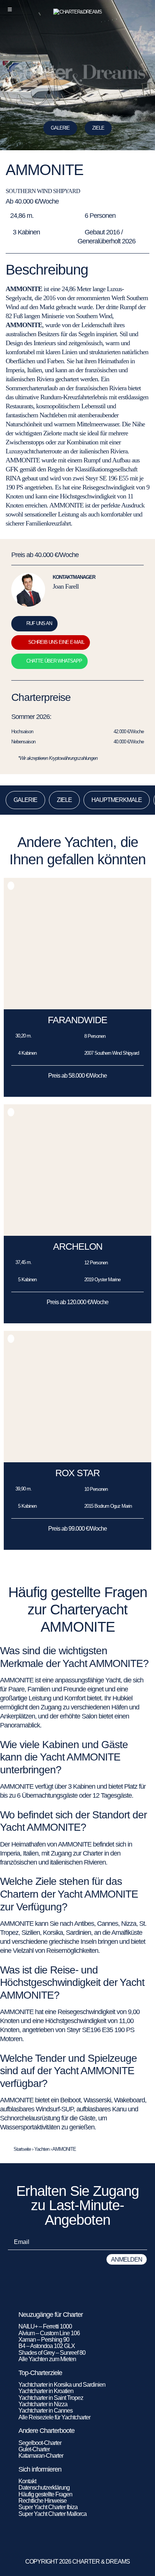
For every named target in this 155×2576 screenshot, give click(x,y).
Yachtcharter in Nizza (43, 2404)
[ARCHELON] (77, 1234)
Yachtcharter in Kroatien (46, 2391)
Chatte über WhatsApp (54, 661)
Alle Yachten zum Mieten (47, 2359)
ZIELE (98, 128)
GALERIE (25, 800)
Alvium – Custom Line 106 (50, 2333)
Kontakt (27, 2481)
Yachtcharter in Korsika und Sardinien (62, 2385)
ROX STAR (77, 1473)
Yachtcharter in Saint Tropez (51, 2398)
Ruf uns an (39, 623)
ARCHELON (78, 1246)
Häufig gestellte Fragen (45, 2494)
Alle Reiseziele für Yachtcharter (54, 2417)
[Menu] (10, 9)
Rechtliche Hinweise (43, 2501)
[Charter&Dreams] (78, 12)
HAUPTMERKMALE (117, 800)
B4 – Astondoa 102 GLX (47, 2346)
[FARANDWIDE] (77, 1007)
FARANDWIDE (77, 1020)
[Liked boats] (145, 9)
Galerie (60, 128)
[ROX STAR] (77, 1460)
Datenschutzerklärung (44, 2488)
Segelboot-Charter (40, 2443)
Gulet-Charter (34, 2449)
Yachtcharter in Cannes (46, 2411)
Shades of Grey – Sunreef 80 (52, 2353)
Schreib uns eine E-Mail (56, 642)
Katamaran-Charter (41, 2456)
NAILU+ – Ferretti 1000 (45, 2326)
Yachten (42, 2149)
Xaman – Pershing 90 (44, 2340)
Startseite (22, 2149)
